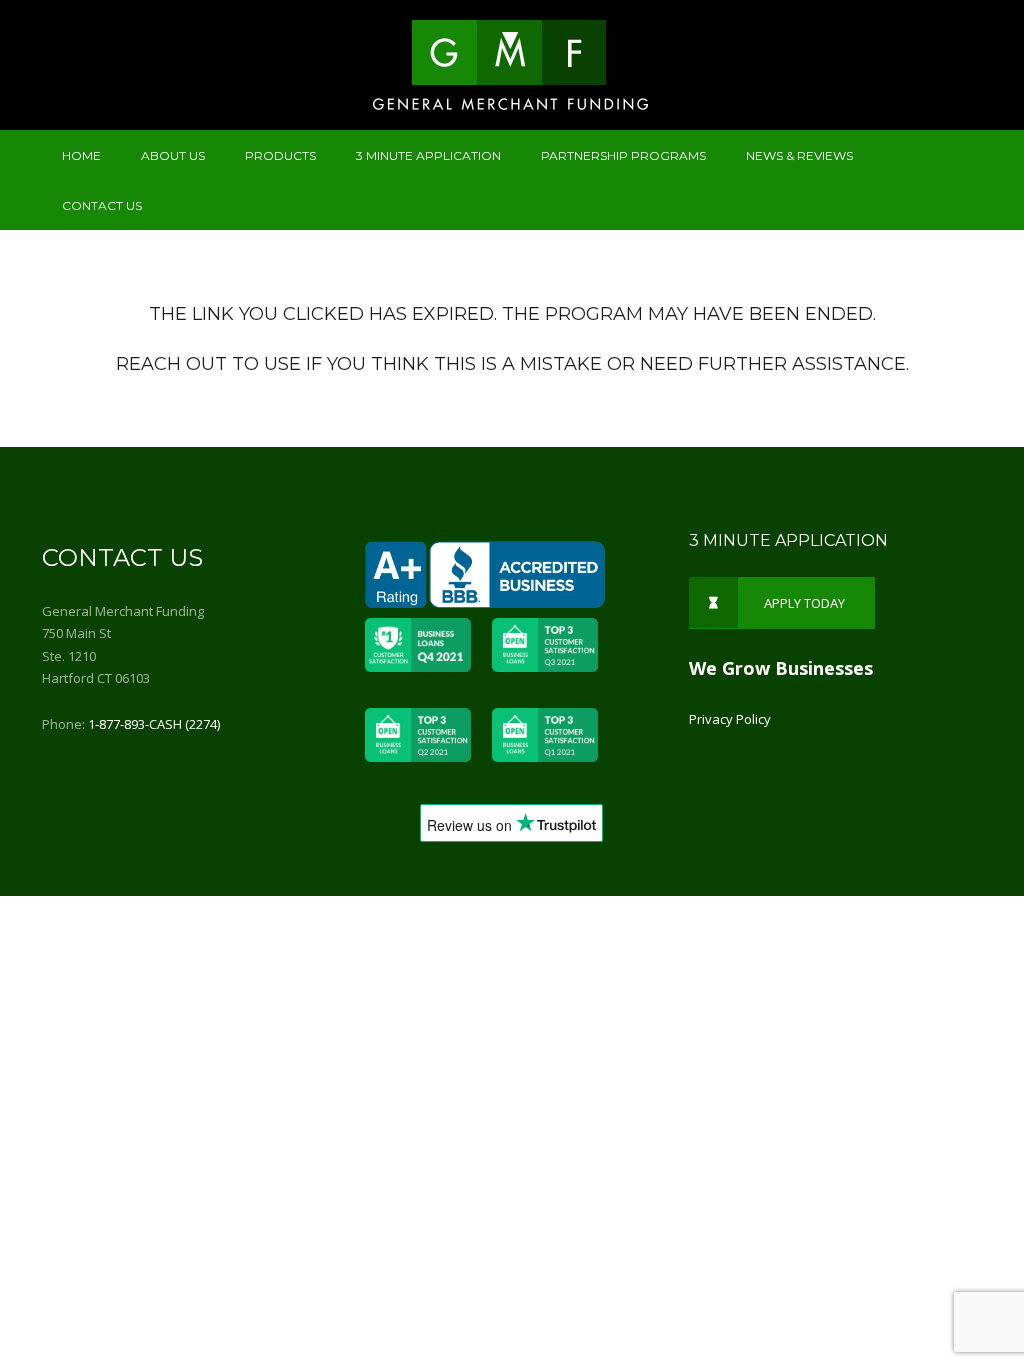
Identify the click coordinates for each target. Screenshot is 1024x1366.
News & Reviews (799, 155)
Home (81, 155)
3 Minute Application (428, 155)
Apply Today (804, 603)
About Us (173, 155)
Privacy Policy (730, 719)
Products (280, 155)
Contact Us (102, 205)
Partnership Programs (623, 155)
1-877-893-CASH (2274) (154, 724)
